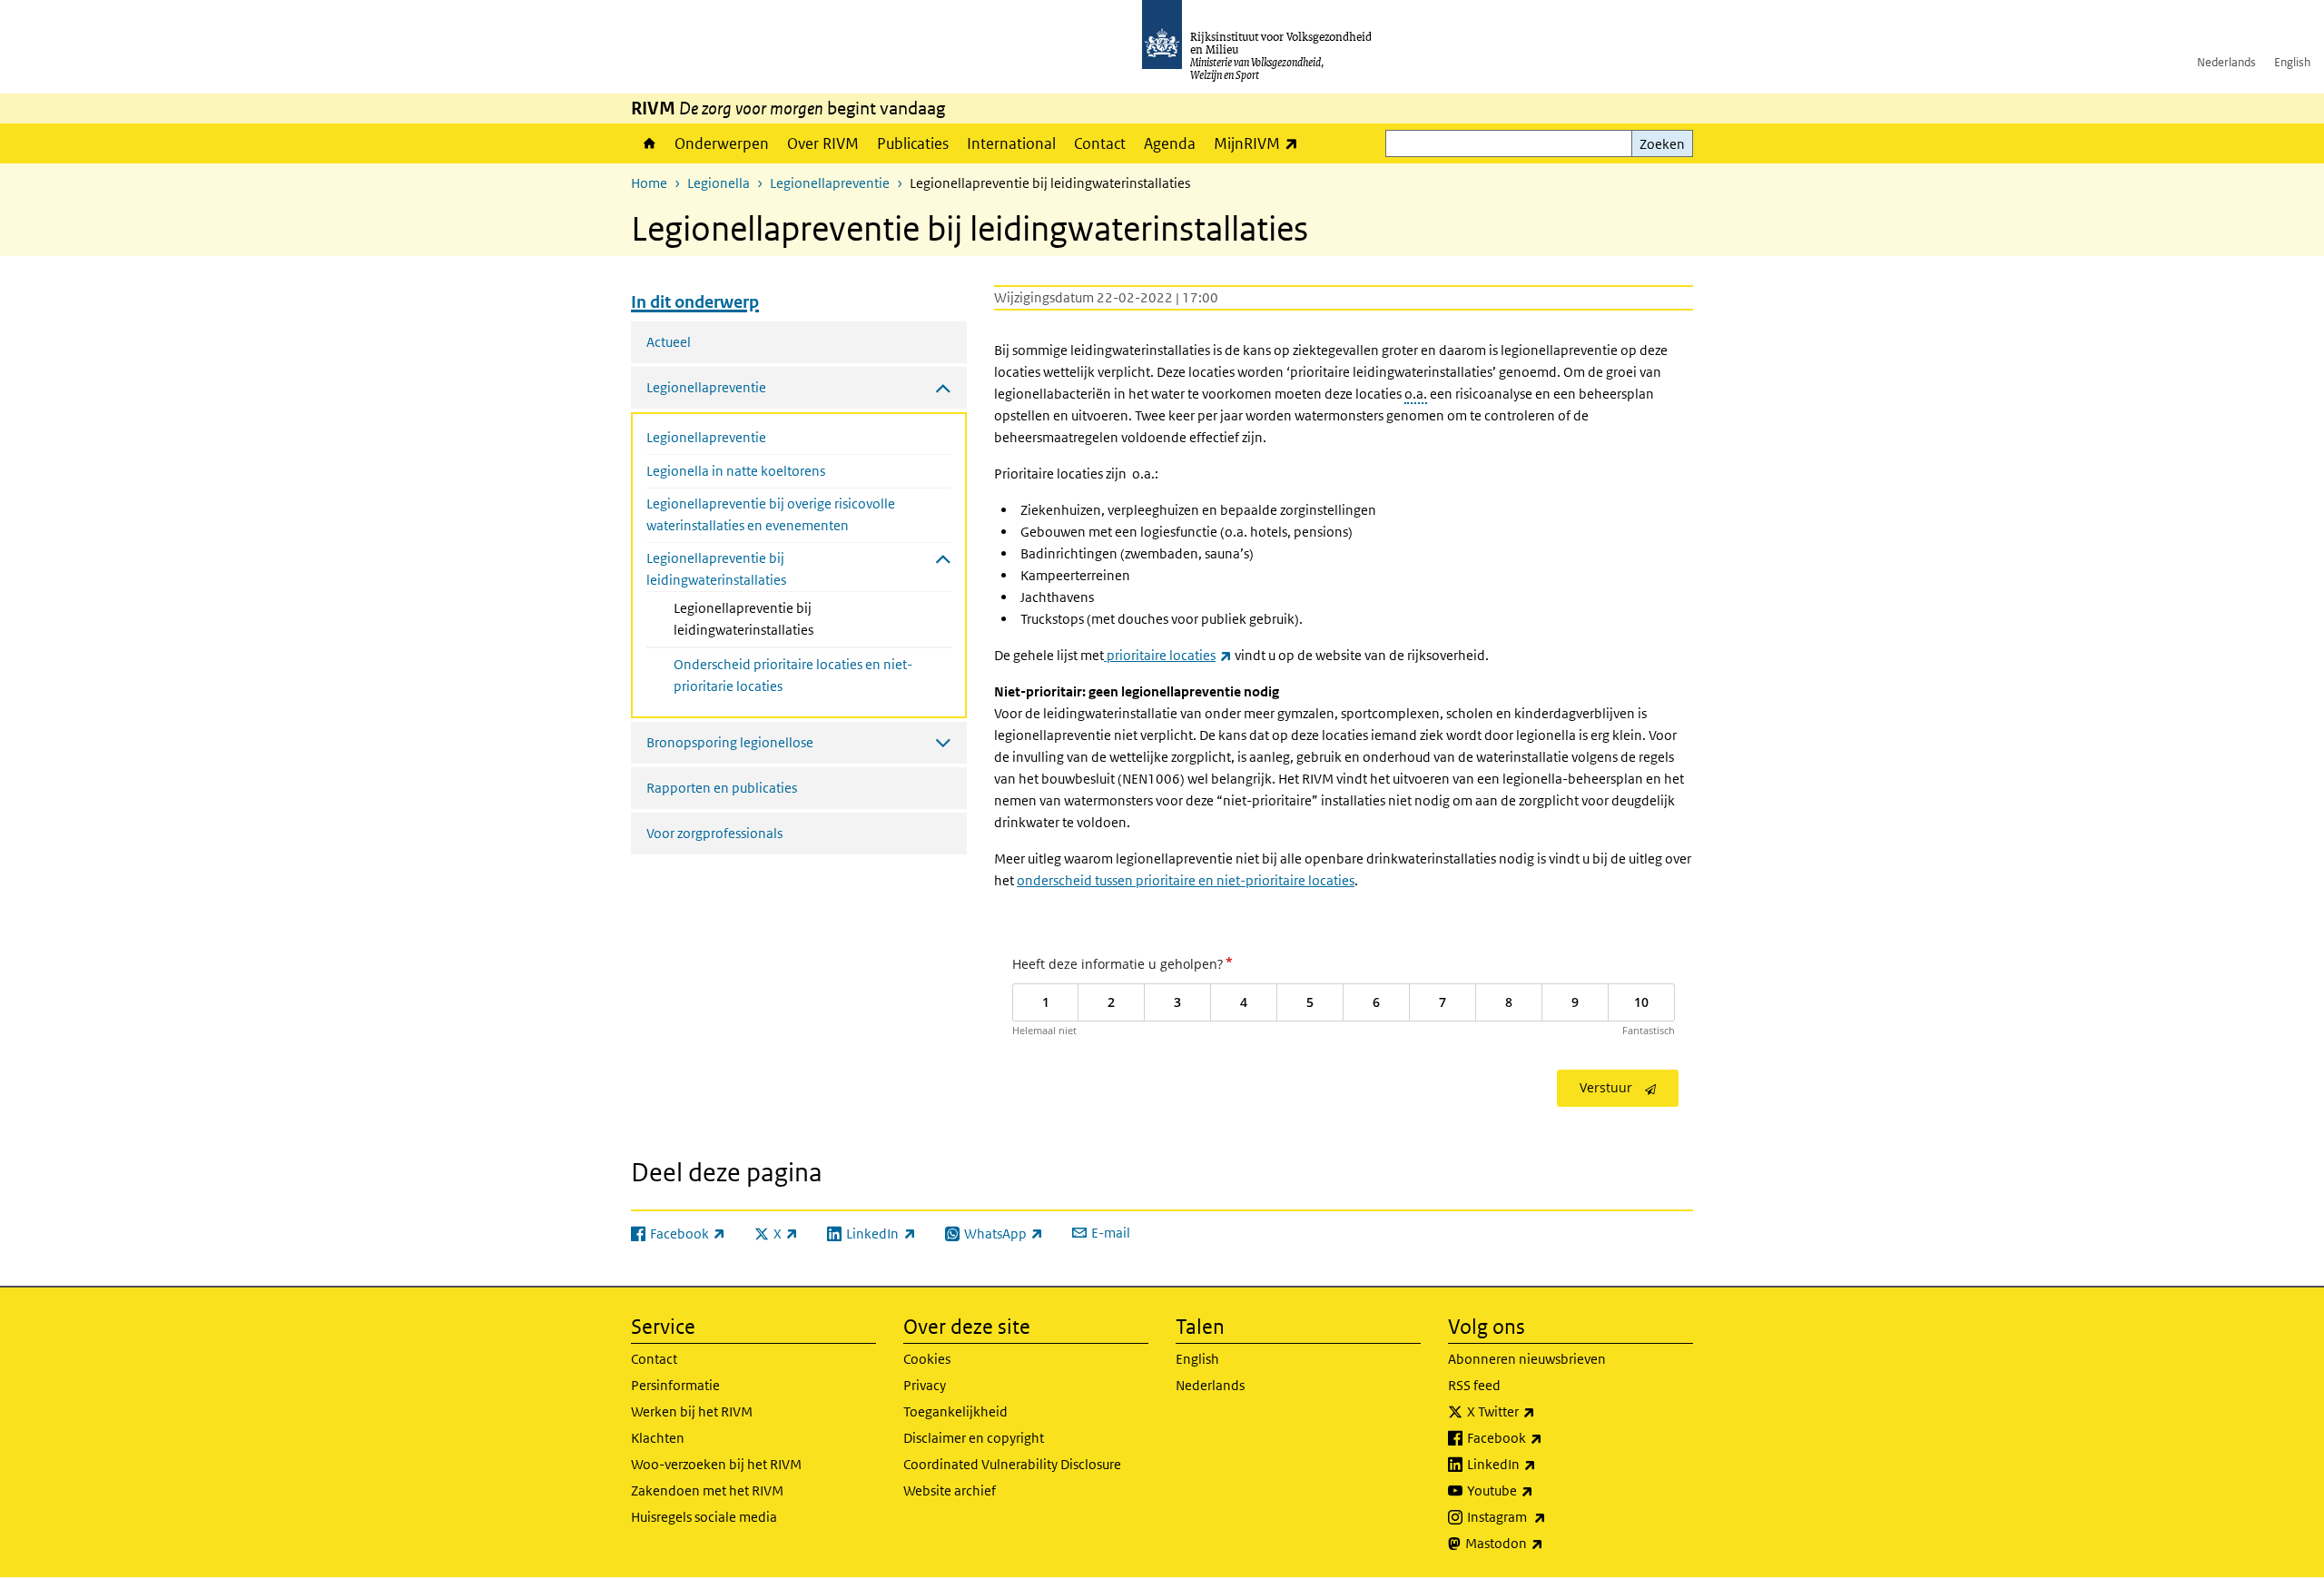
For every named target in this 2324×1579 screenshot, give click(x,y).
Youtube (1540, 1490)
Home (648, 143)
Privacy (925, 1385)
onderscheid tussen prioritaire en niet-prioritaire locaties (1186, 880)
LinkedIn (1541, 1464)
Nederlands (2226, 62)
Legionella (719, 183)
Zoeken (1662, 144)
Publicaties (913, 143)
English (2292, 62)
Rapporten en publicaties (722, 788)
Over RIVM (823, 143)
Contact (1100, 143)
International (1011, 143)
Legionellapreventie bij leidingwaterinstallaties (792, 619)
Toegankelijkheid (955, 1411)
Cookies (927, 1359)
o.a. (1416, 394)
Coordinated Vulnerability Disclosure (1012, 1464)
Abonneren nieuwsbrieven (1527, 1359)
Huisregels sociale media (704, 1517)
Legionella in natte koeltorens (736, 471)
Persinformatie (675, 1385)
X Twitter (1541, 1411)
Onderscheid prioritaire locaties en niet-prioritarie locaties (793, 675)
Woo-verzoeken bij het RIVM (716, 1464)
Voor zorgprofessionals (714, 833)
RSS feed (1474, 1385)
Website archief (950, 1490)
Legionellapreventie (830, 183)
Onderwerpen (722, 143)
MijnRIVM (1260, 143)
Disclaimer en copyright (974, 1438)
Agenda (1170, 143)
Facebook (1545, 1437)
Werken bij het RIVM (692, 1411)
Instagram (1546, 1516)
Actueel (669, 342)
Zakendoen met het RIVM (707, 1490)
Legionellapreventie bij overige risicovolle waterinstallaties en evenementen (771, 514)
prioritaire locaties (1168, 655)
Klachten (658, 1438)
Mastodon (1544, 1543)
